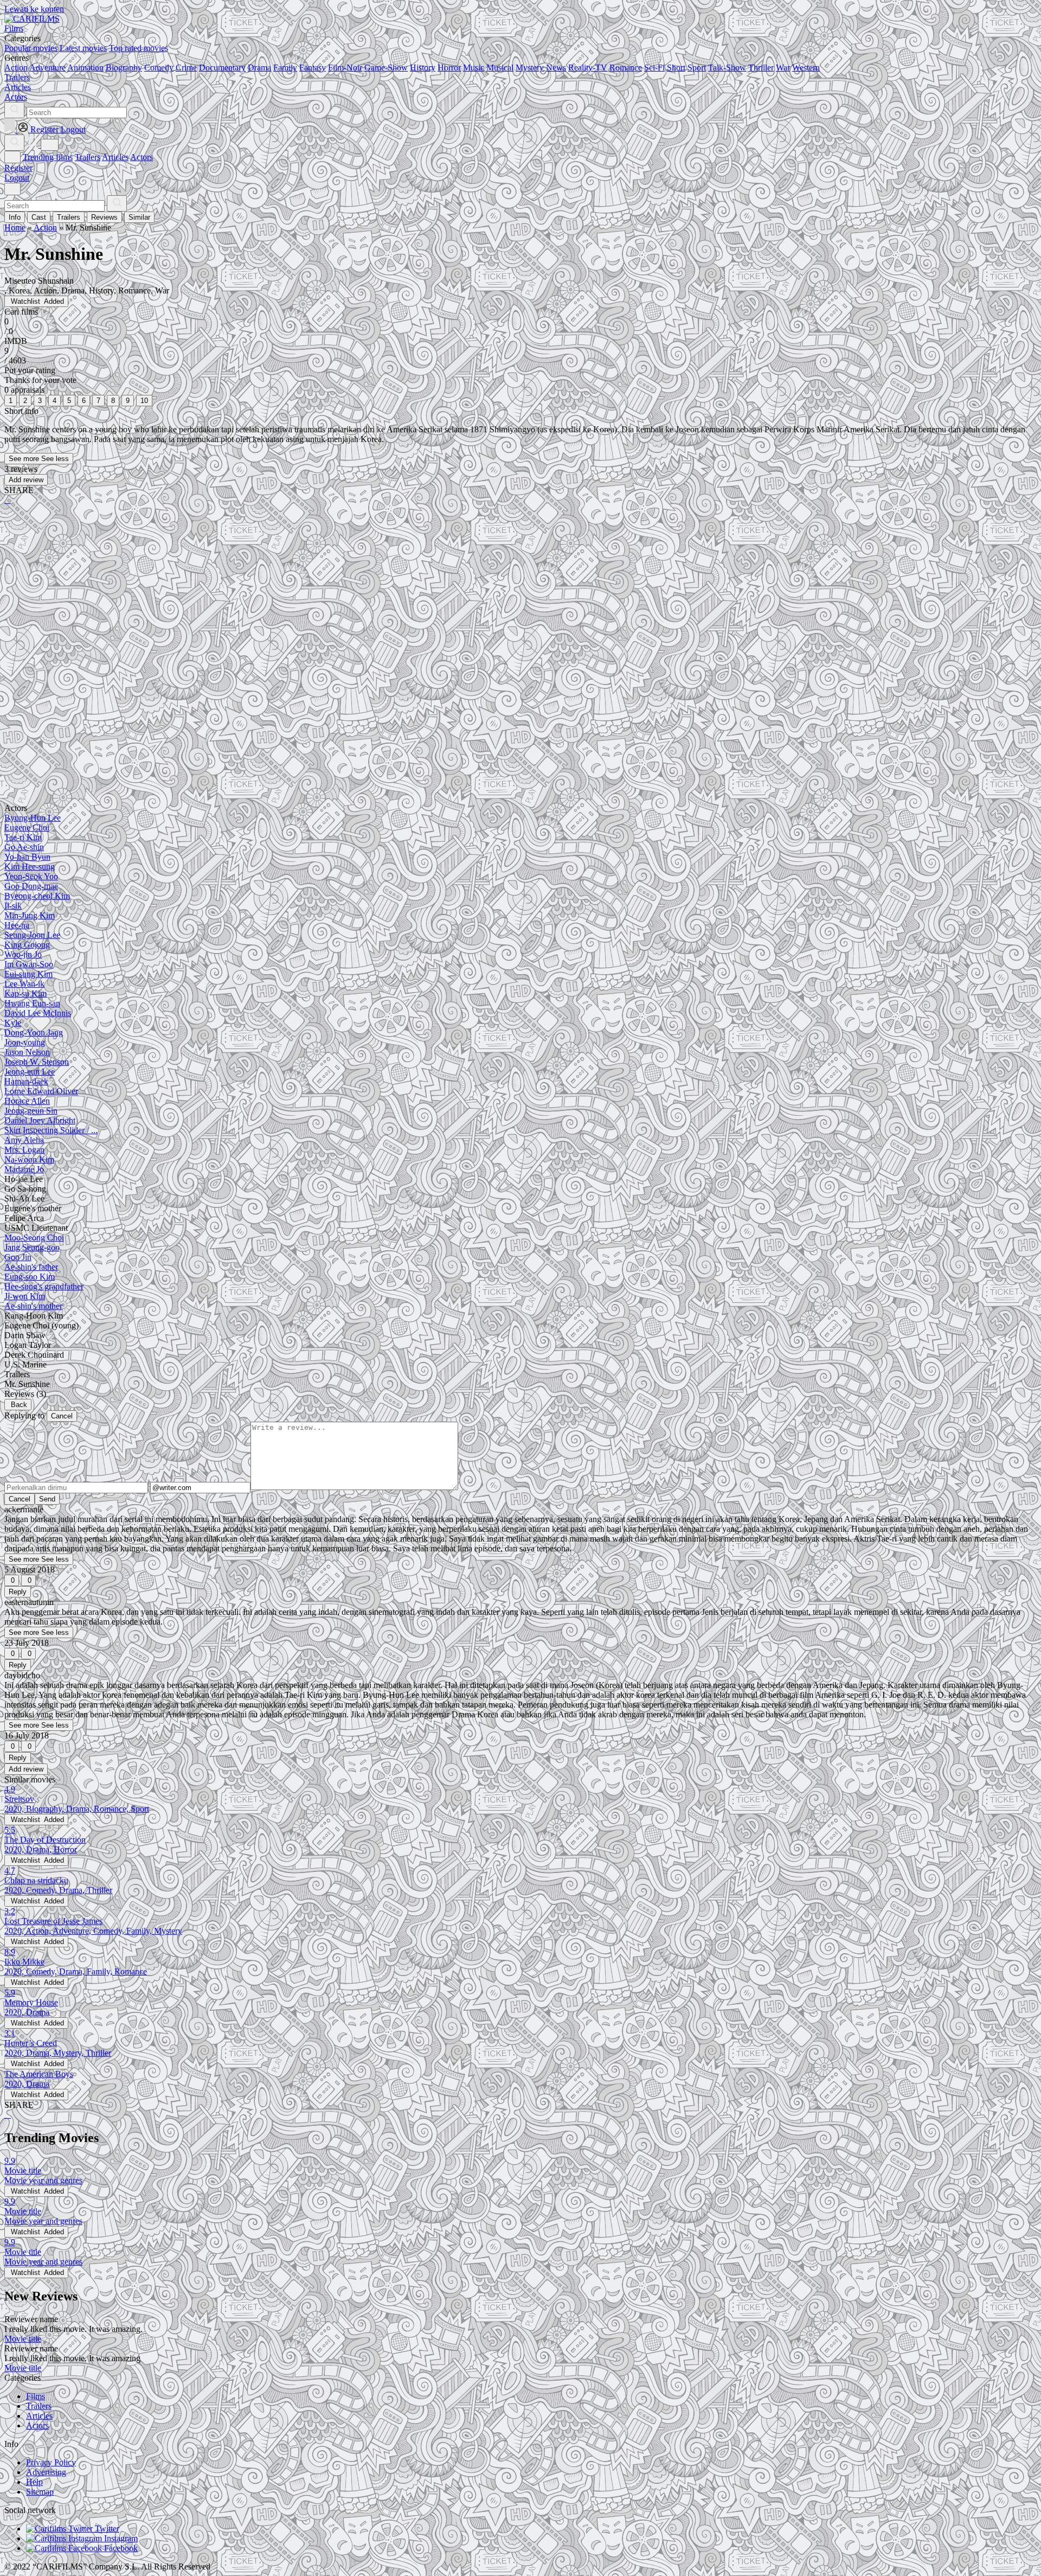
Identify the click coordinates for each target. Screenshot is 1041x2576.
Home (15, 228)
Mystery (530, 68)
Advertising (46, 2472)
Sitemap (40, 2492)
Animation (85, 68)
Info (15, 217)
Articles (115, 157)
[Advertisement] (330, 598)
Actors (142, 157)
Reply (18, 1592)
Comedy (159, 68)
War (783, 68)
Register (18, 168)
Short (676, 68)
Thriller (761, 68)
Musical (500, 68)
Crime (186, 68)
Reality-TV (588, 68)
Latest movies (83, 48)
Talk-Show (727, 68)
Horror (449, 68)
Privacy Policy (51, 2462)
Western (806, 68)
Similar (139, 217)
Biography (124, 68)
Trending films (48, 157)
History (423, 68)
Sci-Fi (654, 68)
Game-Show (386, 68)
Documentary (222, 68)
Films (36, 2396)
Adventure (47, 68)
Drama (259, 68)
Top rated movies (139, 48)
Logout (17, 178)
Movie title (23, 2339)
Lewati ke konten (34, 9)
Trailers (88, 157)
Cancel (62, 1416)
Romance (626, 68)
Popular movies (31, 48)
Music (474, 68)
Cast (39, 217)
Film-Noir (345, 68)
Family (285, 68)
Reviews (104, 217)
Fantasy (313, 68)
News (556, 68)
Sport (697, 68)
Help (34, 2482)
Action (16, 68)
